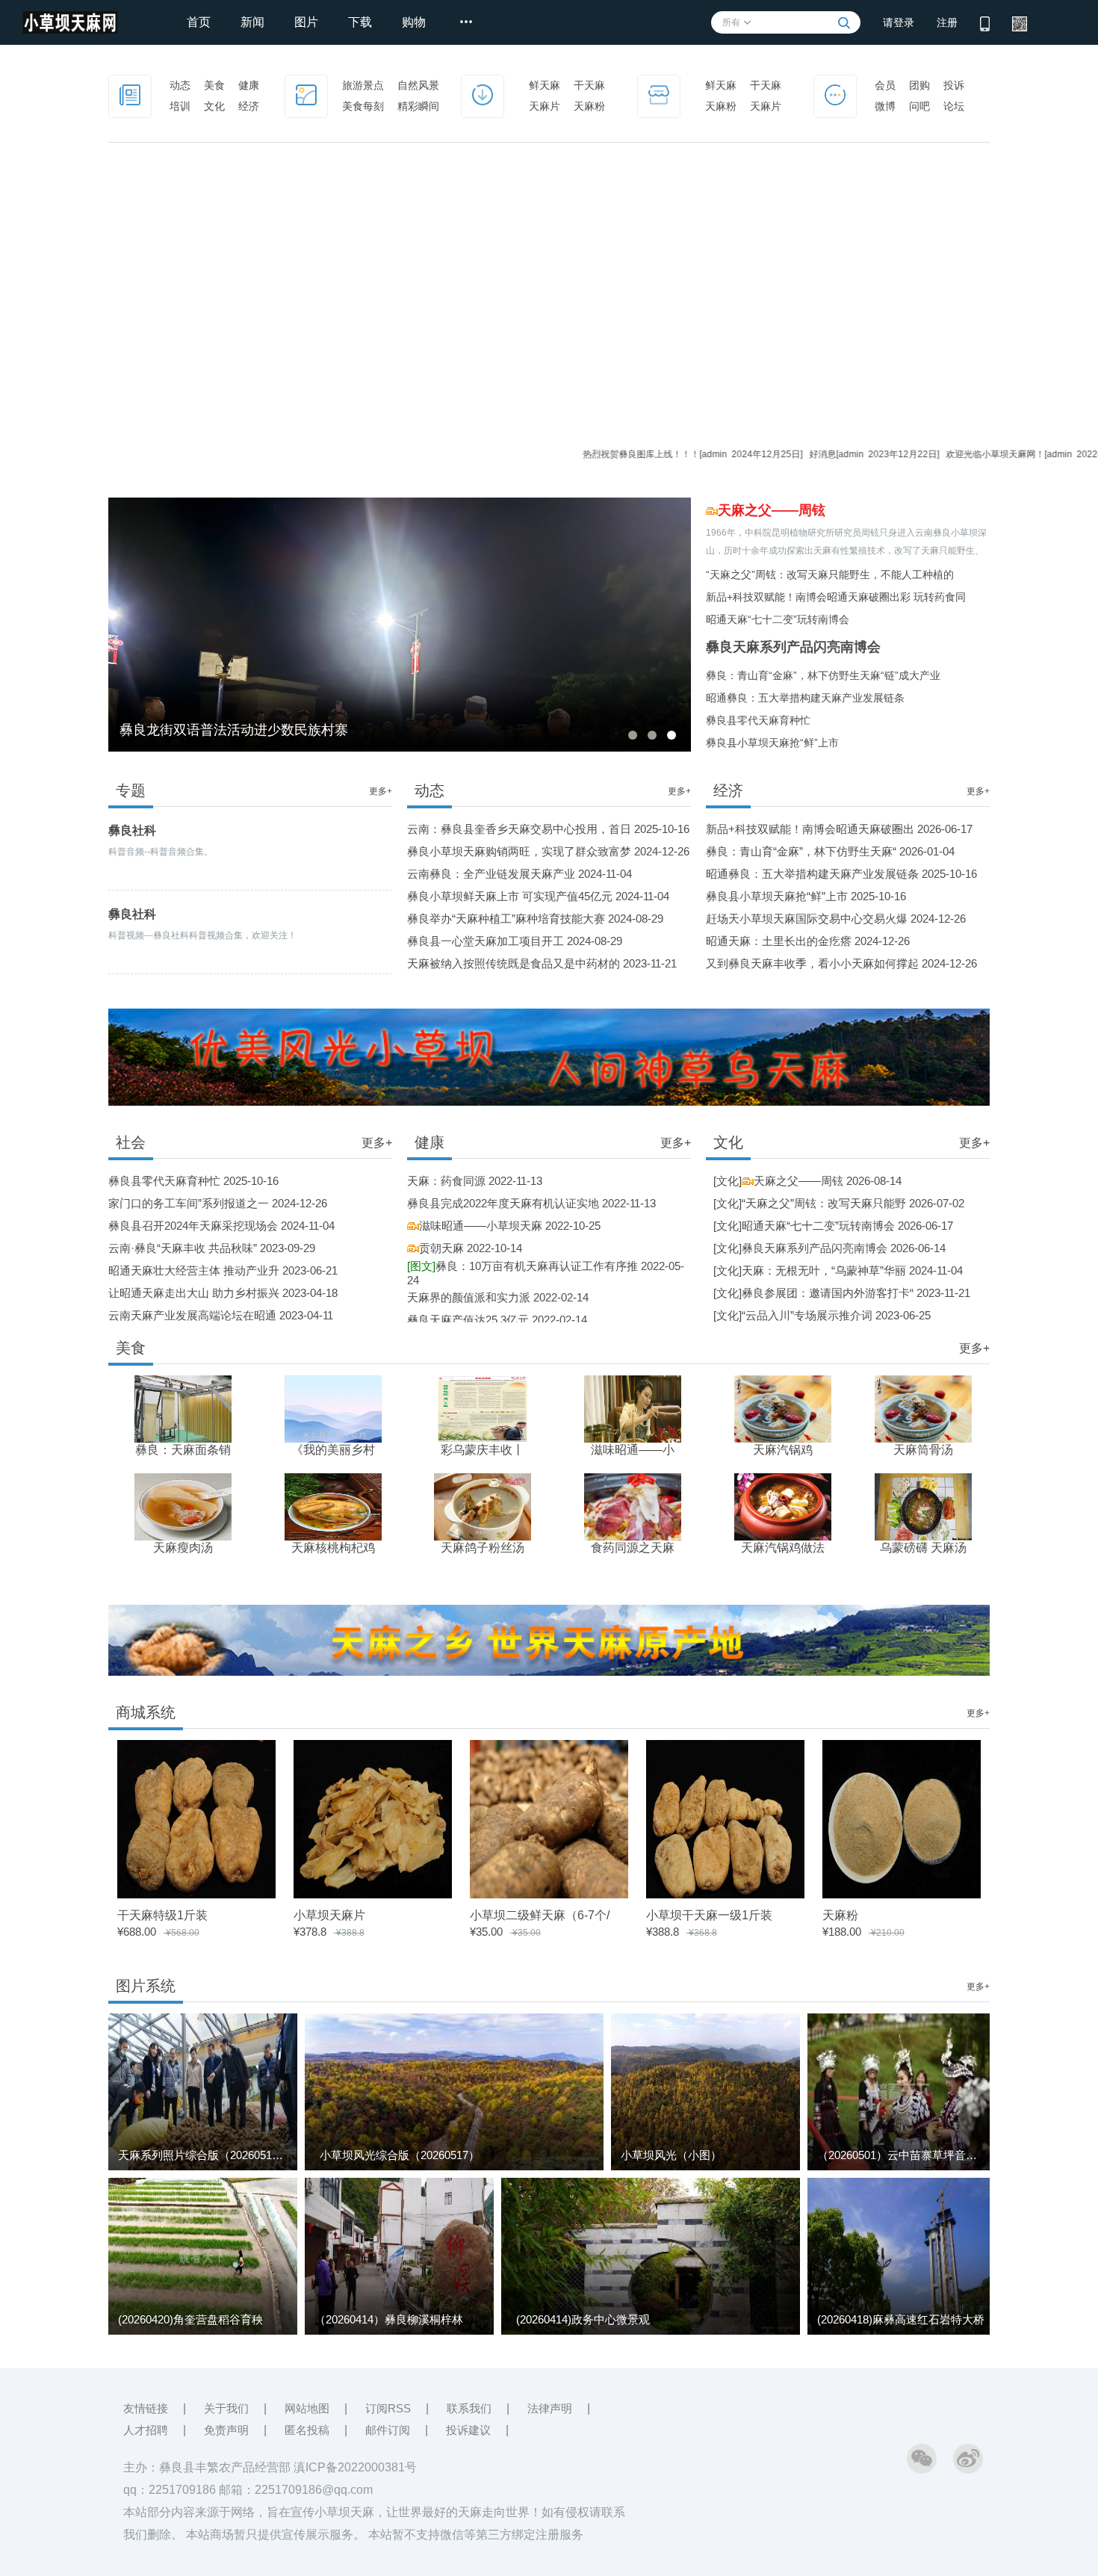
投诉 (954, 85)
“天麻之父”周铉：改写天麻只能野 (824, 1203)
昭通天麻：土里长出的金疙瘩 (779, 941)
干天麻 (589, 85)
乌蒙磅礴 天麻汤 (923, 1548)
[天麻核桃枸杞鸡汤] (333, 1506)
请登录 (899, 22)
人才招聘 (146, 2430)
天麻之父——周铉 (772, 510)
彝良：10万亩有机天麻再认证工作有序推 (522, 1266)
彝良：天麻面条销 (183, 1450)
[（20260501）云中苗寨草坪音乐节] (902, 2167)
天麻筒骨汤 (923, 1450)
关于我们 (226, 2408)
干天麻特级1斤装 (162, 1915)
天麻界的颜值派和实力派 (469, 1297)
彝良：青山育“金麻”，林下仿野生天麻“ (801, 851)
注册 (947, 22)
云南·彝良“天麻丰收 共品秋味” (183, 1248)
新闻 (252, 22)
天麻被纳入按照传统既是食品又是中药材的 (514, 963)
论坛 (954, 106)
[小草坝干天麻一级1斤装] (725, 1894)
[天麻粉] (902, 1894)
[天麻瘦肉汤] (183, 1506)
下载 (360, 22)
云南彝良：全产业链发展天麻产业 (491, 874)
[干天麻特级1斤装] (196, 1894)
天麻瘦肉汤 (183, 1548)
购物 (414, 22)
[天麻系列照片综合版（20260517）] (203, 2167)
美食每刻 (363, 106)
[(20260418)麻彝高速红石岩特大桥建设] (902, 2332)
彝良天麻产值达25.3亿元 (468, 1320)
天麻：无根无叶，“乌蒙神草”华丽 (824, 1270)
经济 (249, 106)
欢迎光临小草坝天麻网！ (924, 454)
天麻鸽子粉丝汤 (483, 1548)
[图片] (306, 94)
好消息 (751, 454)
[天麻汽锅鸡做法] (783, 1506)
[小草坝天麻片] (373, 1894)
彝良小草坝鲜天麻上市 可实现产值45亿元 (510, 896)
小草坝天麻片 (329, 1915)
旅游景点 (363, 85)
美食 (214, 85)
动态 (180, 85)
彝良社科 (132, 830)
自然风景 (418, 85)
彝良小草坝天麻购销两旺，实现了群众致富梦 (519, 851)
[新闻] (130, 94)
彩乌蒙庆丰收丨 (483, 1450)
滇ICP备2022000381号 (355, 2467)
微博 (885, 106)
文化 (214, 106)
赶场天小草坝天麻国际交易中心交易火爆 (807, 919)
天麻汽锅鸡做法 (783, 1548)
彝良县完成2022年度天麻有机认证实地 (503, 1203)
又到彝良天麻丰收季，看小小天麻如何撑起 (812, 963)
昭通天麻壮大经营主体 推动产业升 (194, 1270)
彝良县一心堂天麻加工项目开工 (486, 941)
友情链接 (146, 2408)
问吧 (919, 106)
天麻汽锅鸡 (783, 1450)
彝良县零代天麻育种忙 (758, 720)
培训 (180, 106)
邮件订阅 (388, 2430)
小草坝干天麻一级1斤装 (709, 1915)
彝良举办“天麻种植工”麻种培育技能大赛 (506, 919)
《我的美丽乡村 (333, 1450)
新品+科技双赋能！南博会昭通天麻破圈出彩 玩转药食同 (836, 597)
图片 (306, 22)
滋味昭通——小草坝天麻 (481, 1226)
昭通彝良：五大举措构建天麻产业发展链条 (805, 698)
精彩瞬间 (418, 106)
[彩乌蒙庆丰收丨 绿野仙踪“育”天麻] (483, 1408)
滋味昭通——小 (633, 1450)
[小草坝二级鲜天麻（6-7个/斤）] (549, 1894)
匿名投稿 (307, 2430)
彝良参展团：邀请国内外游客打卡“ (828, 1293)
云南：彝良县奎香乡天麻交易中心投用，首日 (519, 829)
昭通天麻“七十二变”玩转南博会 (778, 619)
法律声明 (550, 2408)
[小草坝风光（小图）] (705, 2167)
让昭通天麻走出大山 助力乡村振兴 (194, 1293)
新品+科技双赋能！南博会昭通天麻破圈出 (810, 829)
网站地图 (307, 2408)
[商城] (659, 94)
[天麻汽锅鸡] (783, 1408)
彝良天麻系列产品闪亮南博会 (793, 647)
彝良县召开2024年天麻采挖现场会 (193, 1226)
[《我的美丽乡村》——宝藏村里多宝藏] (333, 1408)
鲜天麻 (545, 85)
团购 (919, 85)
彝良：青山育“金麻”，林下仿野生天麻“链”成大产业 (823, 675)
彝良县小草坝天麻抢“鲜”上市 (772, 743)
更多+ (381, 791)
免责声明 (226, 2430)
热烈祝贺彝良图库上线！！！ (571, 454)
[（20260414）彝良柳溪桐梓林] (399, 2332)
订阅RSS (388, 2408)
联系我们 (469, 2408)
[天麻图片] (483, 94)
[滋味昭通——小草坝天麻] (633, 1408)
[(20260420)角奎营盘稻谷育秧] (203, 2332)
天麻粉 (589, 106)
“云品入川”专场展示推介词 (807, 1315)
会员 (885, 85)
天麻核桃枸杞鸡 (333, 1548)
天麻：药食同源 (446, 1181)
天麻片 (545, 106)
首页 (199, 22)
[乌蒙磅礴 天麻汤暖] (923, 1506)
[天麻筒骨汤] (923, 1408)
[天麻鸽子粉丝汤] (483, 1506)
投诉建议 (468, 2430)
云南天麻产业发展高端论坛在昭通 (192, 1315)
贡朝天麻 (441, 1248)
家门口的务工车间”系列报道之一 (189, 1203)
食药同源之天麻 (633, 1548)
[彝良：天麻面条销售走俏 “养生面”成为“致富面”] (183, 1408)
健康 (249, 85)
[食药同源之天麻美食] (633, 1506)
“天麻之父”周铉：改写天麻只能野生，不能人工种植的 (830, 575)
